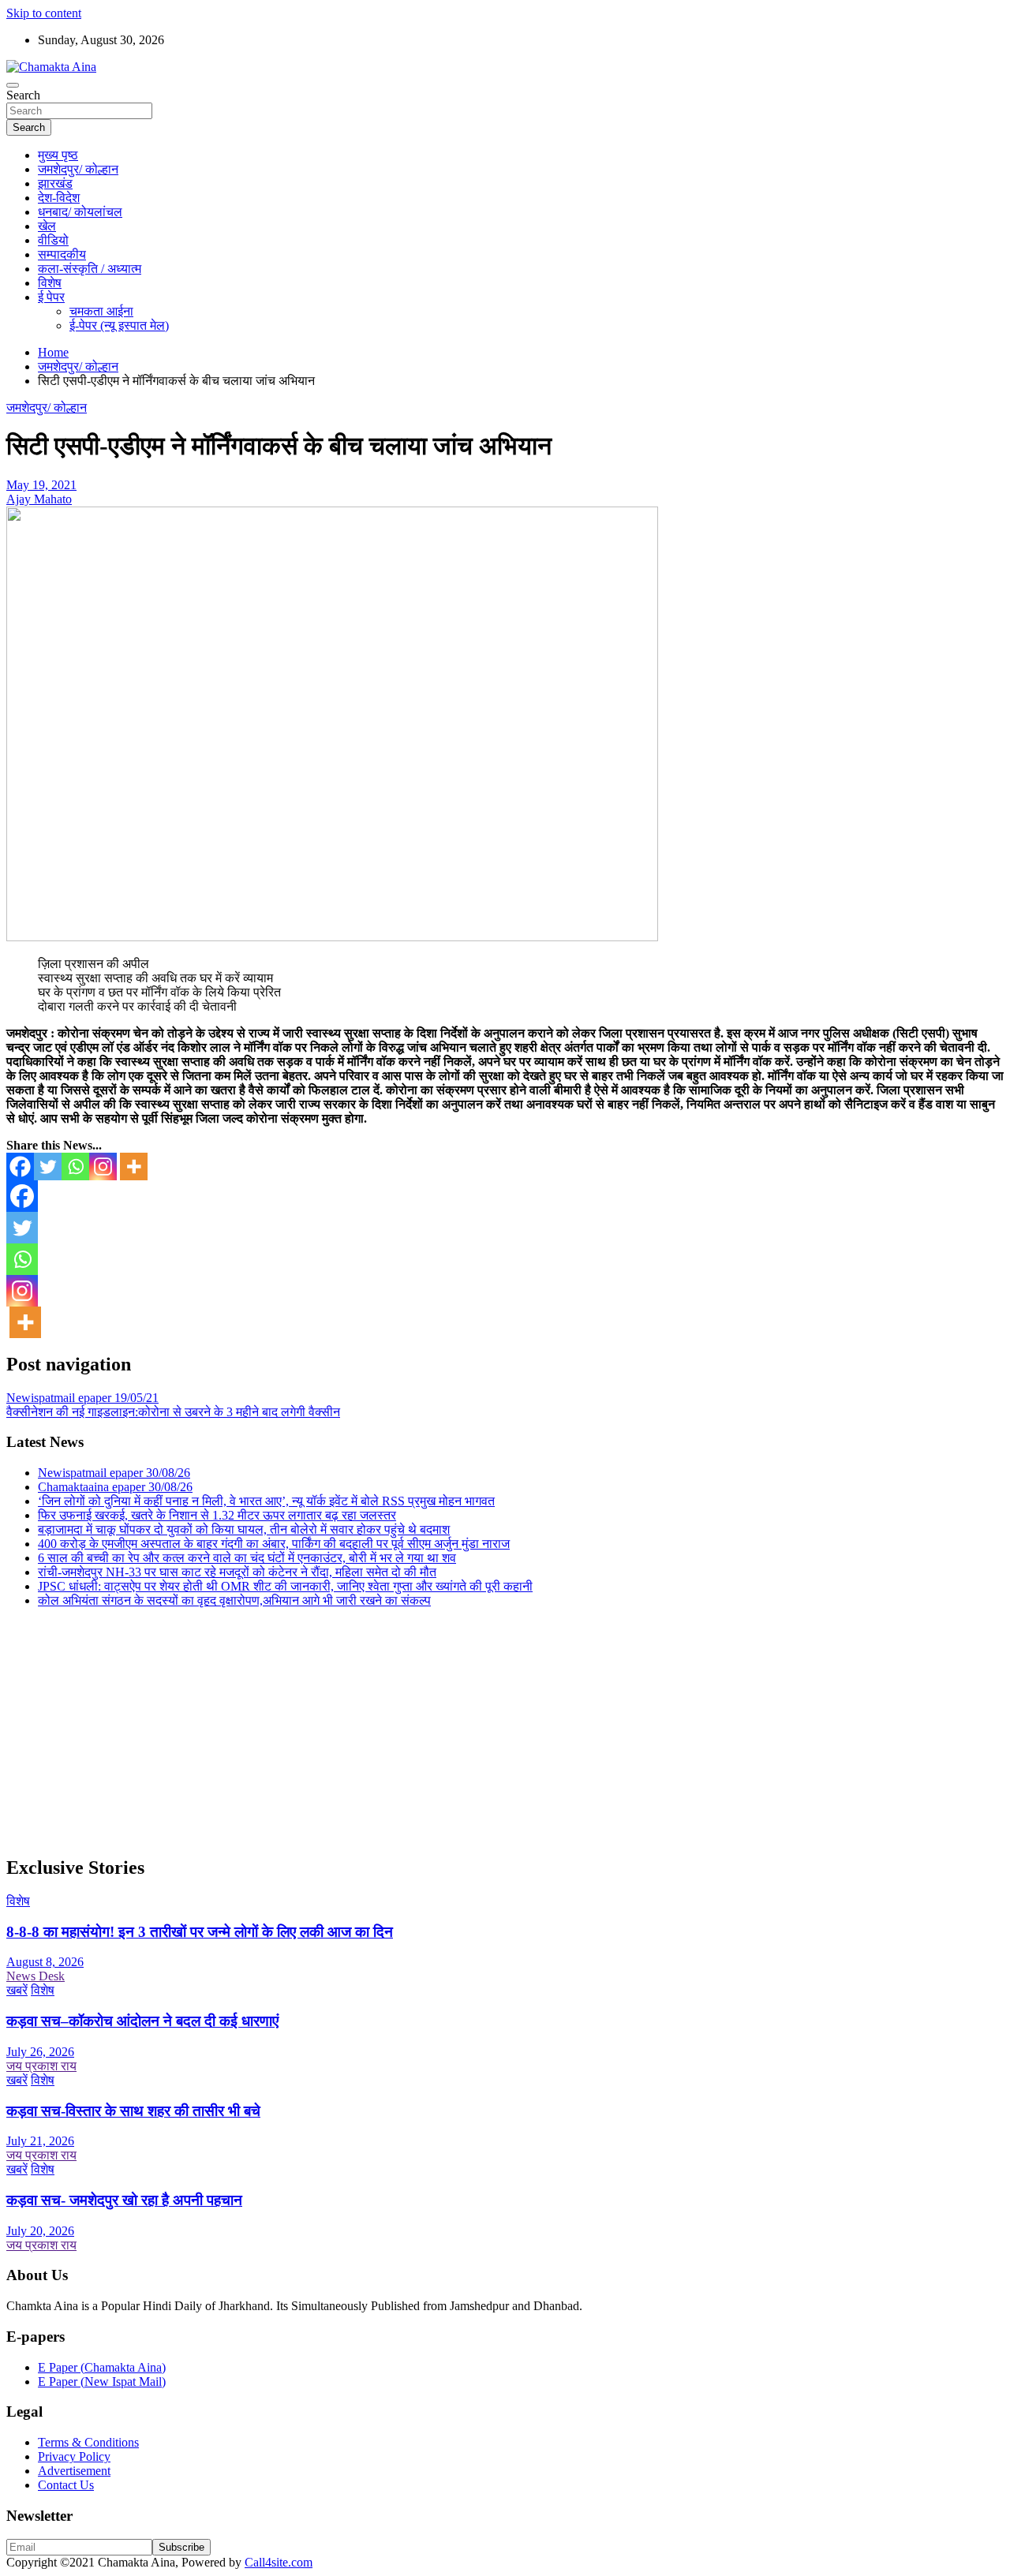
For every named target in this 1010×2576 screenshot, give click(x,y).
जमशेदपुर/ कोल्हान (78, 169)
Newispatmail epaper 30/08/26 (114, 1473)
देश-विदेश (59, 198)
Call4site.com (279, 2562)
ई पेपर (51, 297)
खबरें (17, 1990)
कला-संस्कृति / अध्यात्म (90, 269)
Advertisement (74, 2471)
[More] (134, 1166)
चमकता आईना (101, 311)
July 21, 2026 (40, 2141)
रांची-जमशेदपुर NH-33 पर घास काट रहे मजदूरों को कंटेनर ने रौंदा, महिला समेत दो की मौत (237, 1572)
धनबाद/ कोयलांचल (80, 212)
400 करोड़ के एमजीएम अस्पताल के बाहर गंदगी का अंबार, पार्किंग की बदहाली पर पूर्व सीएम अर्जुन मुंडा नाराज (274, 1544)
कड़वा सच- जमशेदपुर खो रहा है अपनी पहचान (124, 2200)
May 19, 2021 (41, 485)
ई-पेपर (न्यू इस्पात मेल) (119, 325)
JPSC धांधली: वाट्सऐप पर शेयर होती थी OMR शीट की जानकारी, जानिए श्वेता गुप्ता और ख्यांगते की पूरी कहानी (285, 1586)
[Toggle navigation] (13, 85)
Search (23, 95)
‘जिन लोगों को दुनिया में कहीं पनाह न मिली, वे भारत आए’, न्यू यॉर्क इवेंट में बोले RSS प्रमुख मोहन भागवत (266, 1501)
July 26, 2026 (40, 2052)
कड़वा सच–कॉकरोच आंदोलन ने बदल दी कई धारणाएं (142, 2021)
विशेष (50, 283)
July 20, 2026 (40, 2231)
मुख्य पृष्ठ (58, 155)
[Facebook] (20, 1166)
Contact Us (66, 2485)
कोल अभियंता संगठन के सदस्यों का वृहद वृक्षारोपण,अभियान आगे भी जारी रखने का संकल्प (234, 1600)
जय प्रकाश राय (41, 2066)
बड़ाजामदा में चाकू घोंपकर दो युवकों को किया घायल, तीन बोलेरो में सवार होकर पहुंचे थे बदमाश (244, 1529)
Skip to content (44, 13)
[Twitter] (48, 1166)
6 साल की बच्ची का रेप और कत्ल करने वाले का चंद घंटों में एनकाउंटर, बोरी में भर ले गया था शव (247, 1558)
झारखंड (55, 183)
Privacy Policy (74, 2456)
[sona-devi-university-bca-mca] (332, 937)
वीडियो (53, 240)
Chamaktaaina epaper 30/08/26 (115, 1487)
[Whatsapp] (75, 1166)
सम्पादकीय (62, 254)
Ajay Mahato (39, 499)
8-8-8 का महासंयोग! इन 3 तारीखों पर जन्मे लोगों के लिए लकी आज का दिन (200, 1932)
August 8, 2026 (45, 1962)
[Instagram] (103, 1166)
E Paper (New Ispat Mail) (102, 2382)
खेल (47, 226)
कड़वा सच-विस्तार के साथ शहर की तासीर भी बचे (133, 2111)
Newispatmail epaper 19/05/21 (82, 1398)
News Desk (36, 1976)
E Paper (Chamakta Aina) (102, 2367)
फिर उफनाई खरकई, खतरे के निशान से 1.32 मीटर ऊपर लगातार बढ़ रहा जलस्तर (217, 1515)
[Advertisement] (480, 1731)
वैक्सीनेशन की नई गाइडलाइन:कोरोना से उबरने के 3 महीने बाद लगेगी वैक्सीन (173, 1412)
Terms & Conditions (88, 2442)
